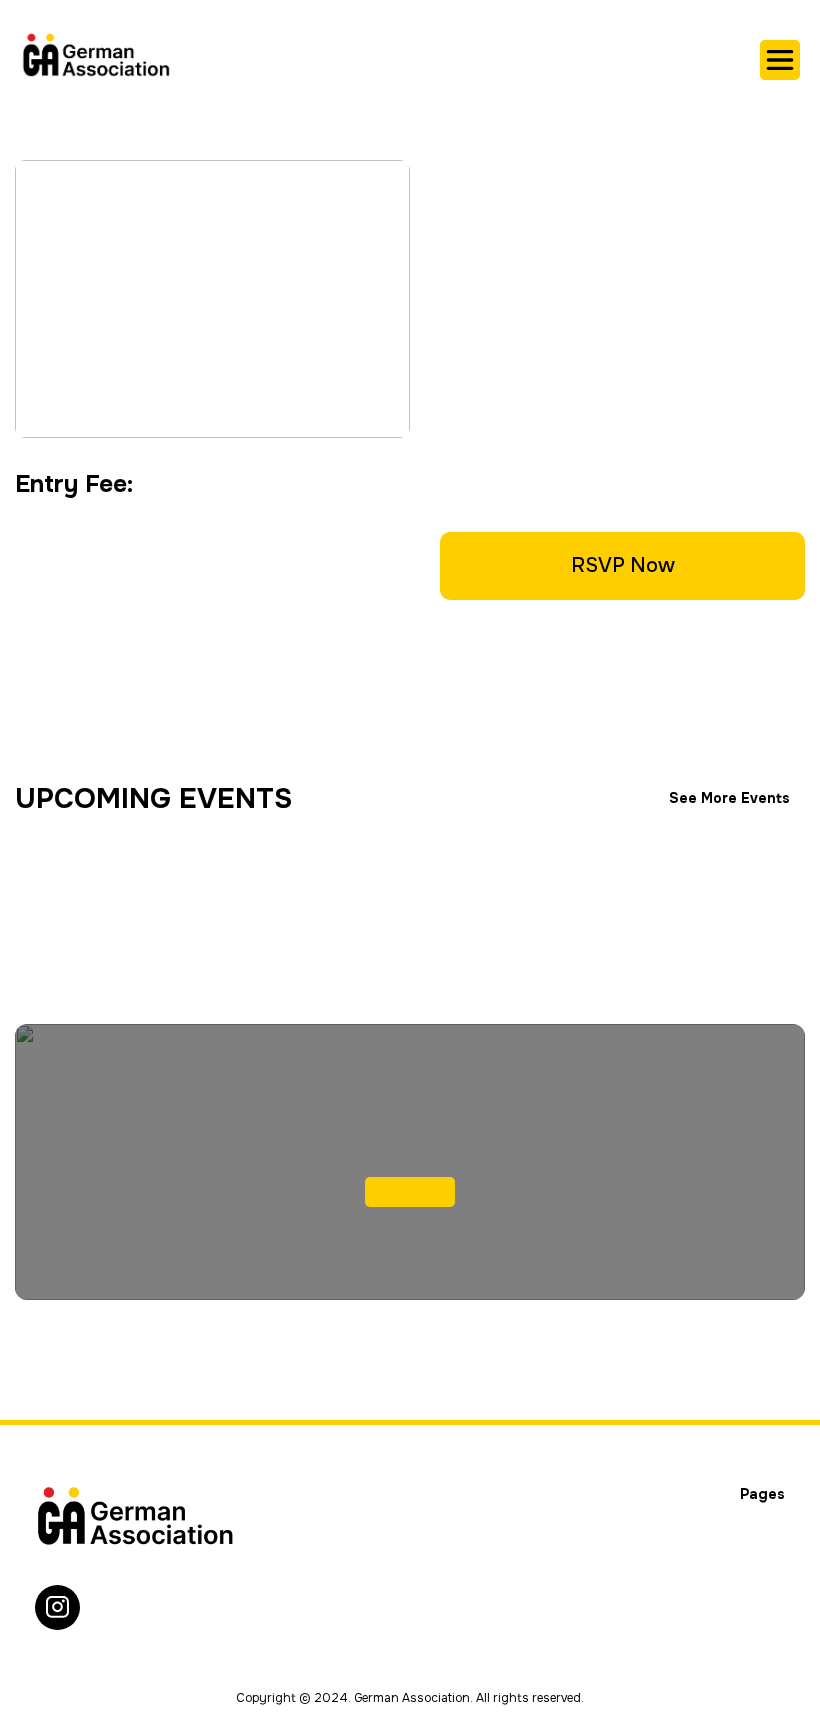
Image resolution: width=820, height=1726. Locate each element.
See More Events (729, 798)
